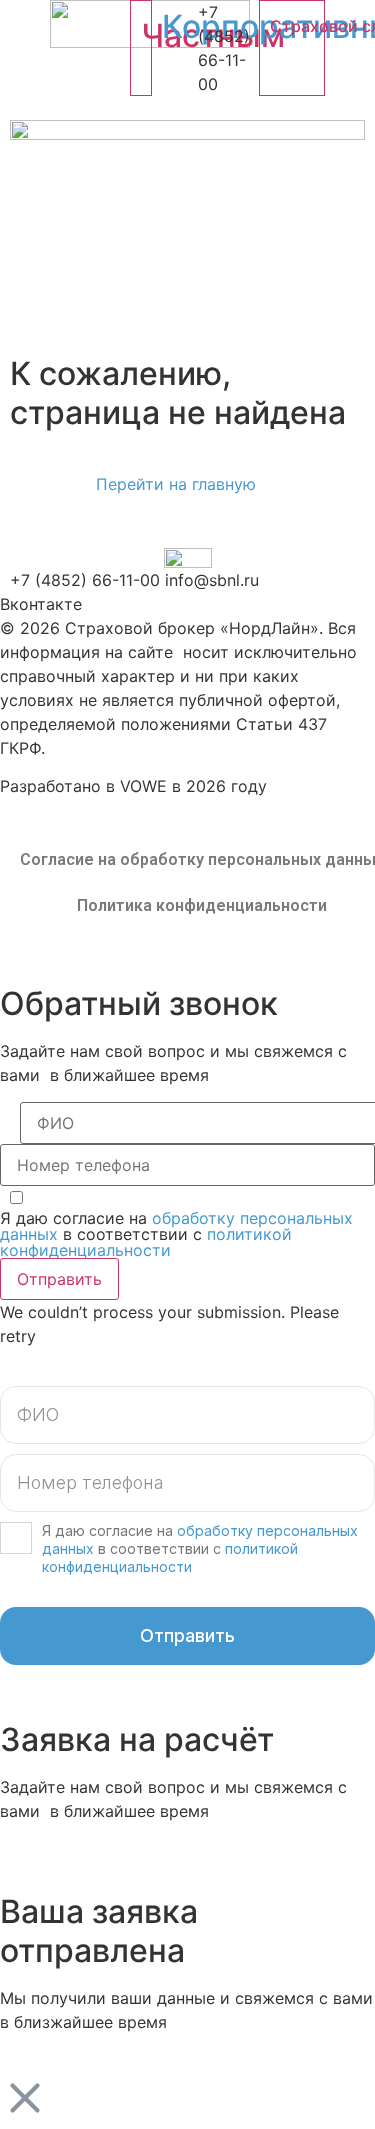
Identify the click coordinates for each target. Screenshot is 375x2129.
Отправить (59, 1279)
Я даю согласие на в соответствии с (176, 1234)
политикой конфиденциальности (146, 1242)
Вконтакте (41, 604)
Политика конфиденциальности (202, 905)
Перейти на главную (176, 484)
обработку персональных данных (176, 1226)
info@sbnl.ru (212, 580)
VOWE (143, 786)
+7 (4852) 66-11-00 (85, 580)
